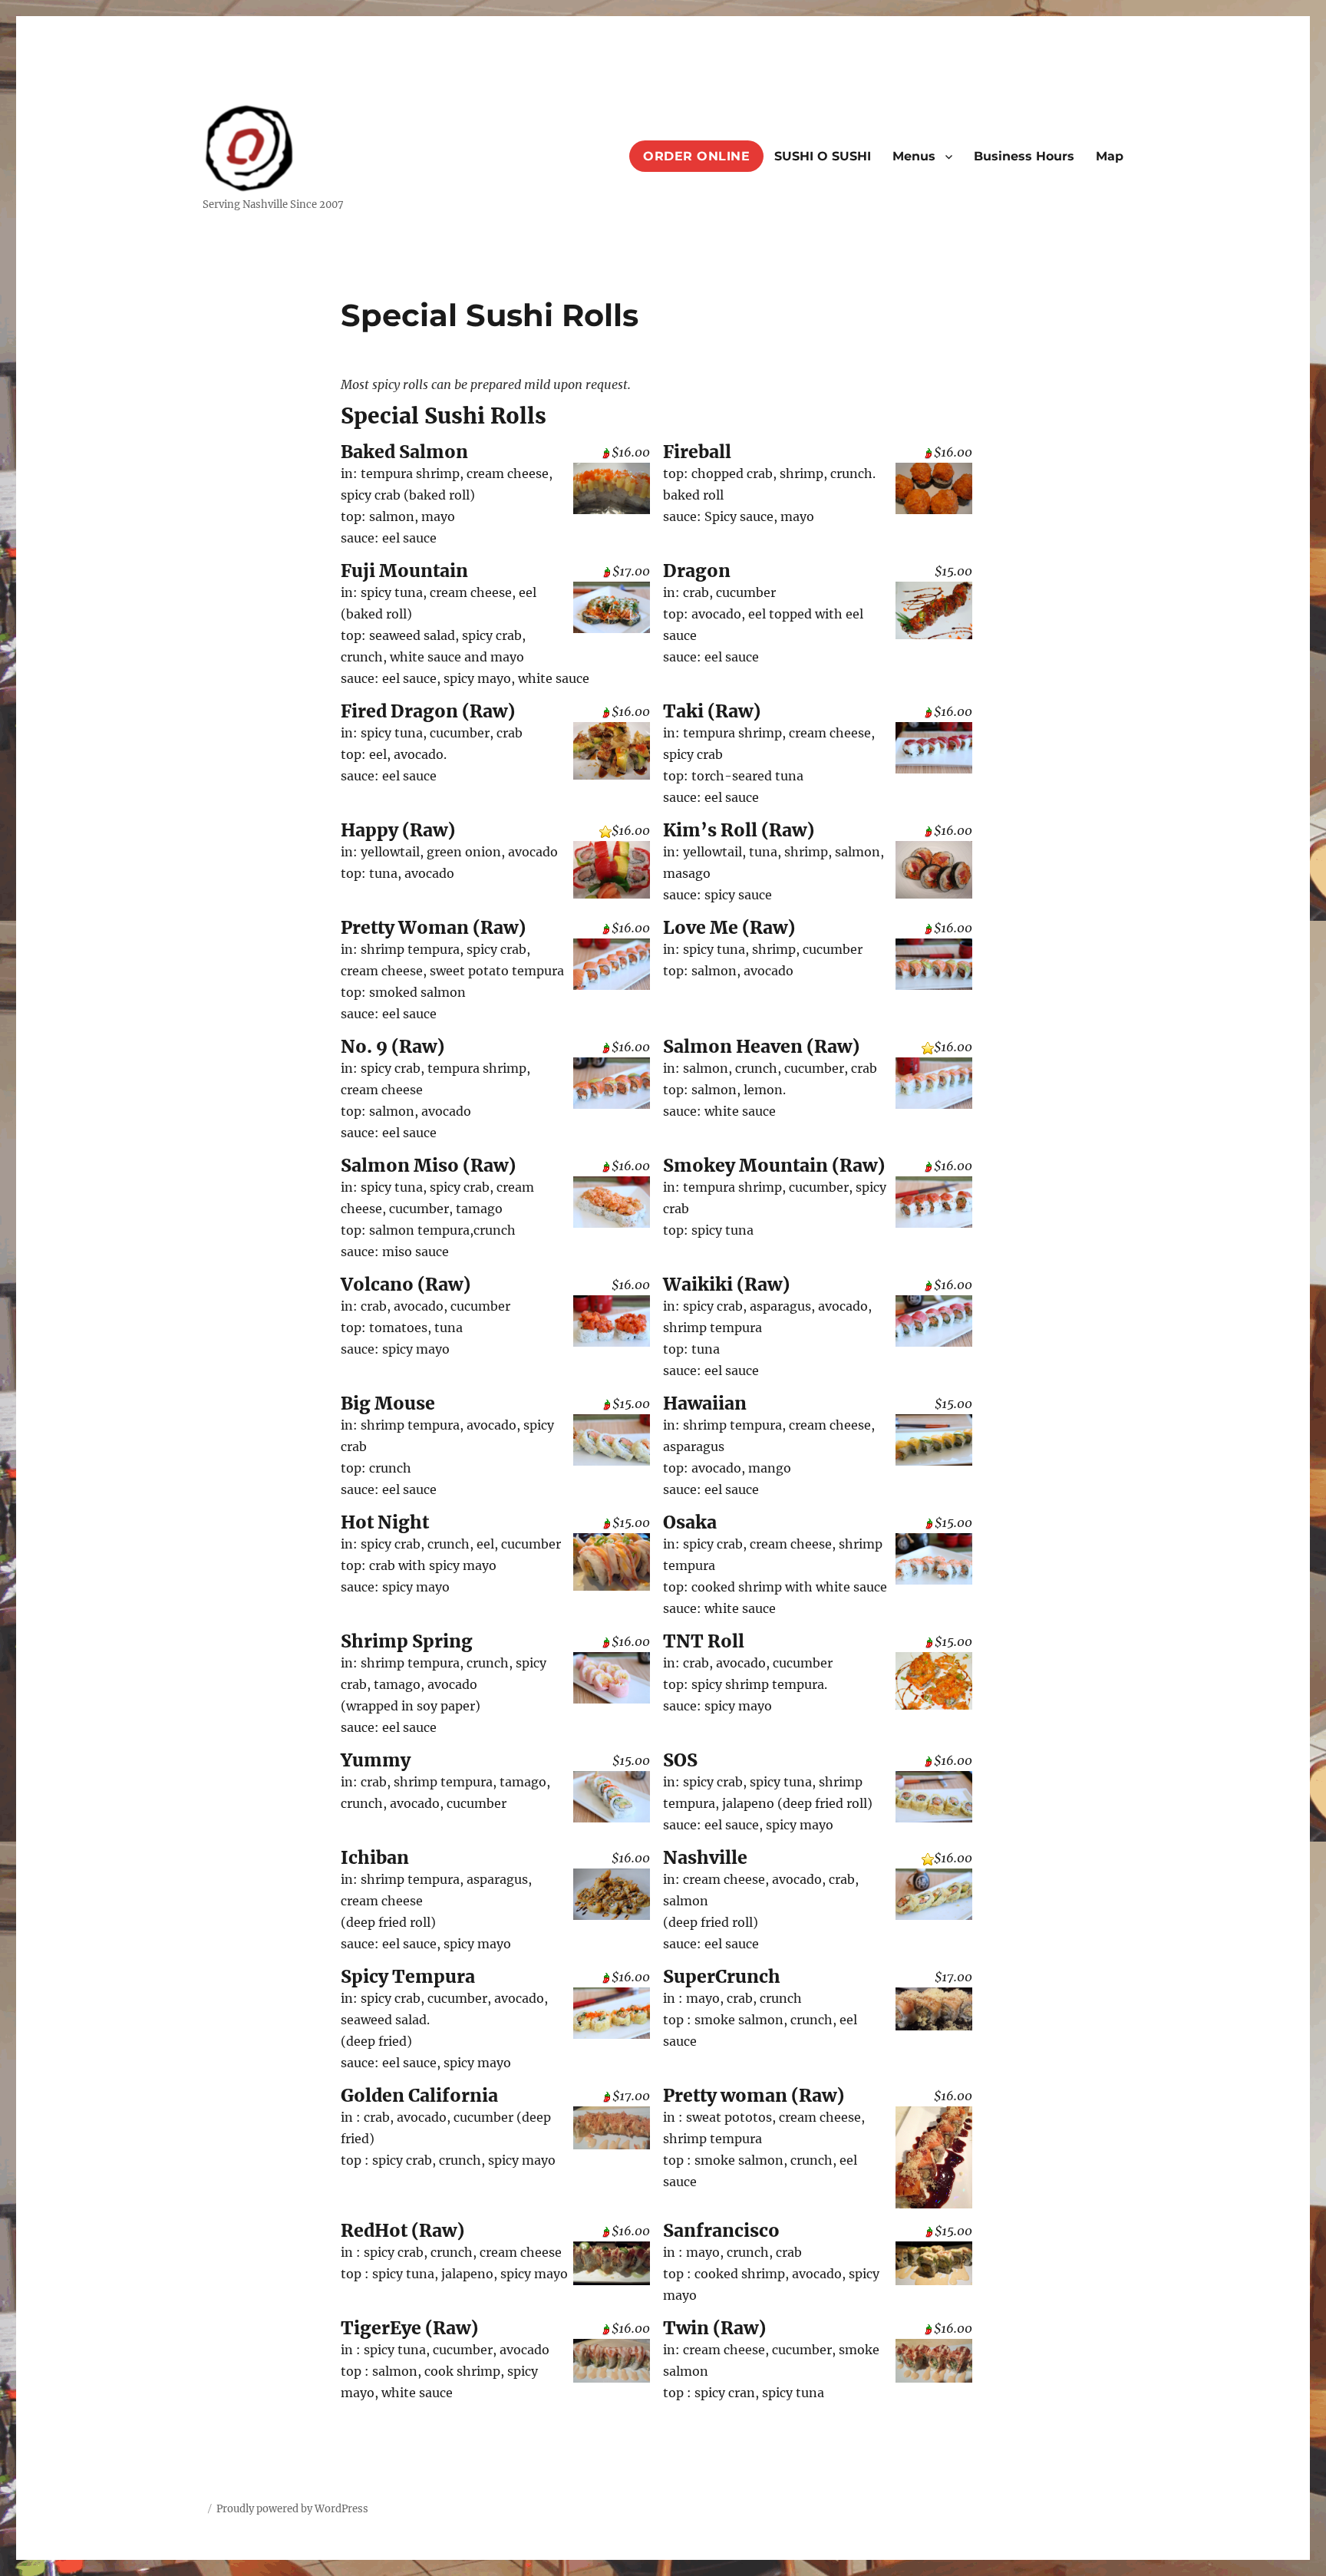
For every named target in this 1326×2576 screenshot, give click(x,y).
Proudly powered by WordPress (292, 2509)
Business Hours (1024, 156)
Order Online (696, 156)
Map (1110, 156)
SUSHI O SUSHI (823, 156)
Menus (914, 156)
